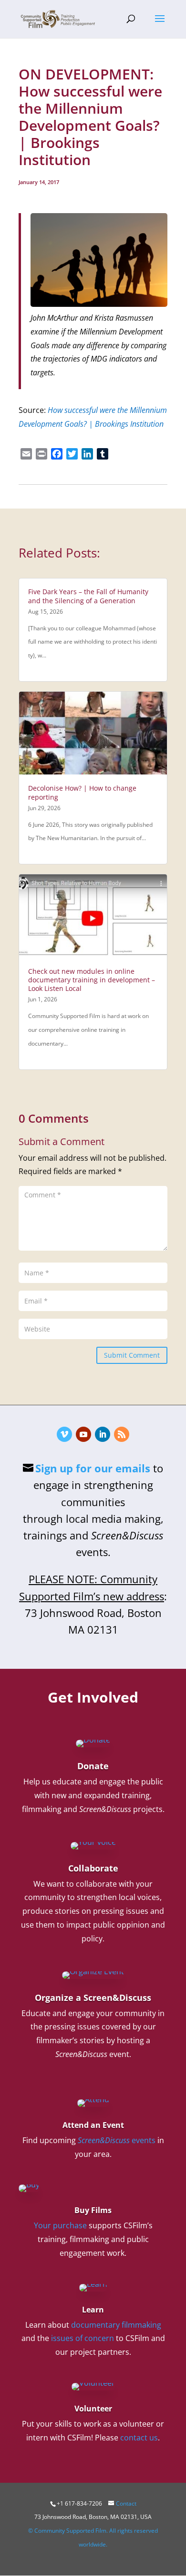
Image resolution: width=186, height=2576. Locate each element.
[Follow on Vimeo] (64, 1434)
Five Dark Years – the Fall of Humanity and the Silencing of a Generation (88, 596)
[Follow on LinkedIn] (103, 1434)
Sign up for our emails (93, 1468)
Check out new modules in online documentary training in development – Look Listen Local (92, 980)
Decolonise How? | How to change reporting (82, 792)
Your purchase (60, 2225)
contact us (139, 2438)
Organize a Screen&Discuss (93, 1998)
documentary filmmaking (116, 2325)
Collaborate (93, 1868)
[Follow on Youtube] (83, 1434)
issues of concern (83, 2338)
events (117, 2140)
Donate (93, 1766)
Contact (126, 2503)
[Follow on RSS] (122, 1434)
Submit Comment (132, 1355)
